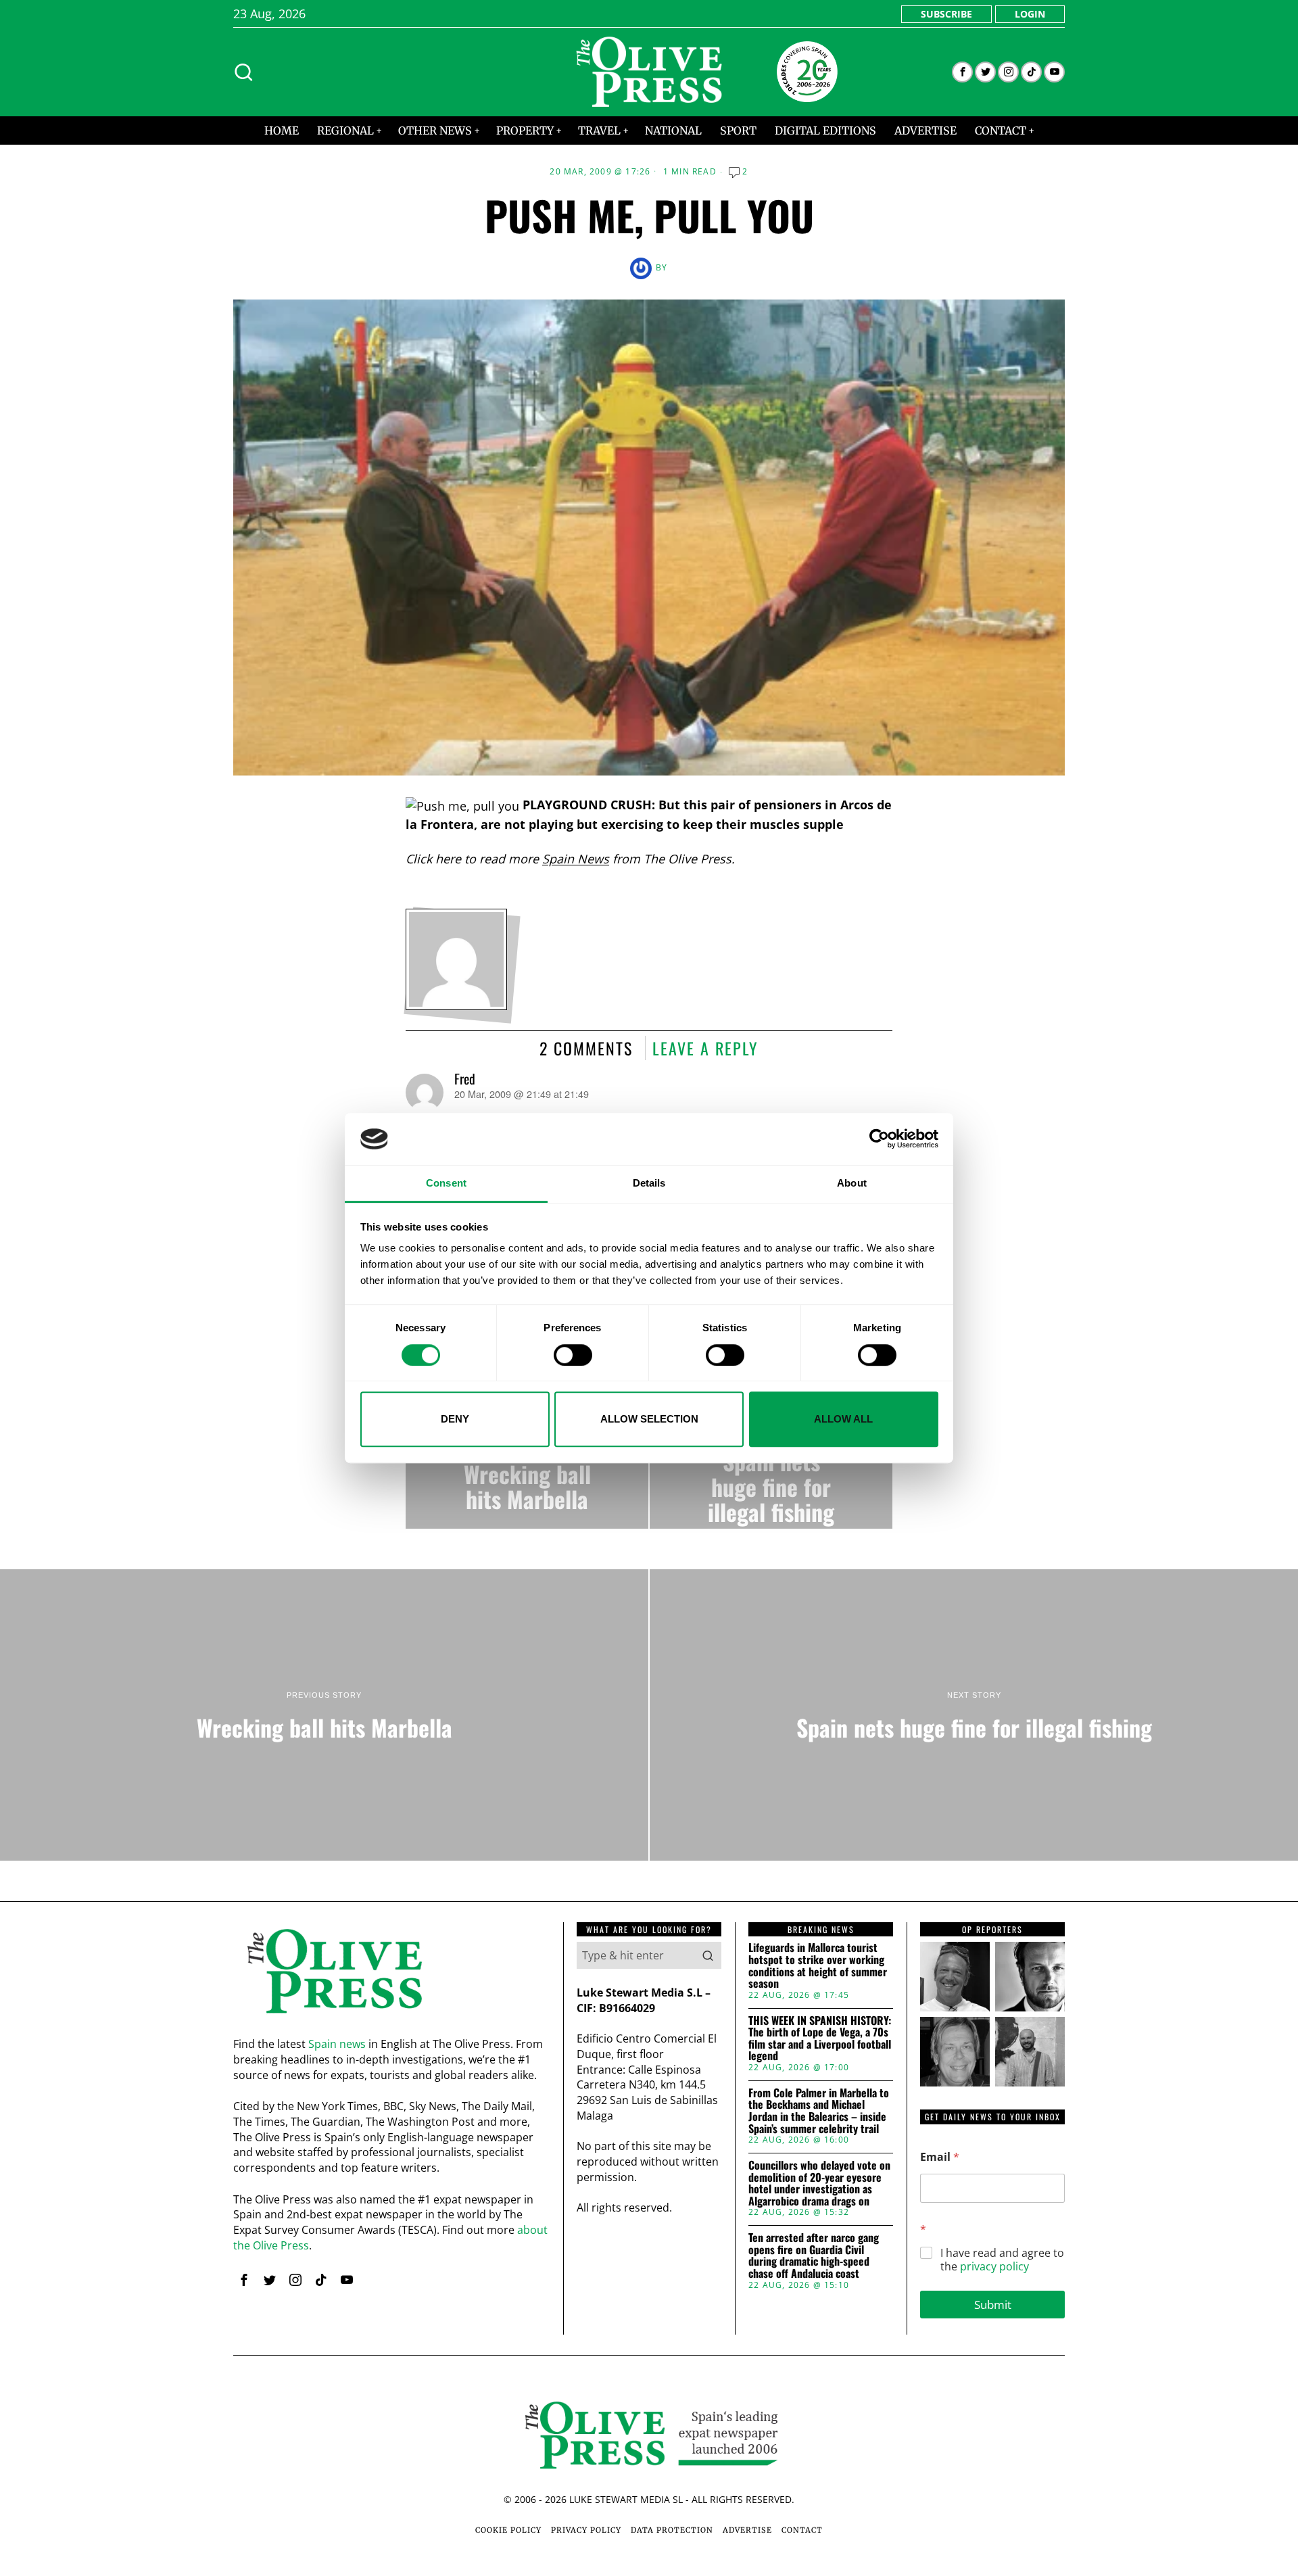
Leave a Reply (705, 1048)
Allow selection (649, 1419)
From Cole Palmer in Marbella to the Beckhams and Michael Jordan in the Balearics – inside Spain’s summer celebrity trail (819, 2111)
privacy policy (994, 2266)
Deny (455, 1419)
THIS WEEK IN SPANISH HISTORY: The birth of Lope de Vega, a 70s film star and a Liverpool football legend (820, 2038)
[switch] (573, 1355)
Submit (993, 2305)
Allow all (843, 1419)
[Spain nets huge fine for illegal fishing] (771, 1474)
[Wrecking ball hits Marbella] (527, 1474)
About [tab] (852, 1183)
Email (940, 2157)
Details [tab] (649, 1183)
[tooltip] (962, 72)
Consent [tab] (446, 1183)
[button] (708, 1955)
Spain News (576, 859)
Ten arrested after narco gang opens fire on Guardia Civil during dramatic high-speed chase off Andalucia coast (814, 2256)
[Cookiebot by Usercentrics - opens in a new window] (879, 1139)
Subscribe (946, 14)
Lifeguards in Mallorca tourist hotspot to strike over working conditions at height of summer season (818, 1965)
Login (1030, 14)
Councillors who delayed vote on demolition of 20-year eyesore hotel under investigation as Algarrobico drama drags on (819, 2183)
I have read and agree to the (1002, 2260)
